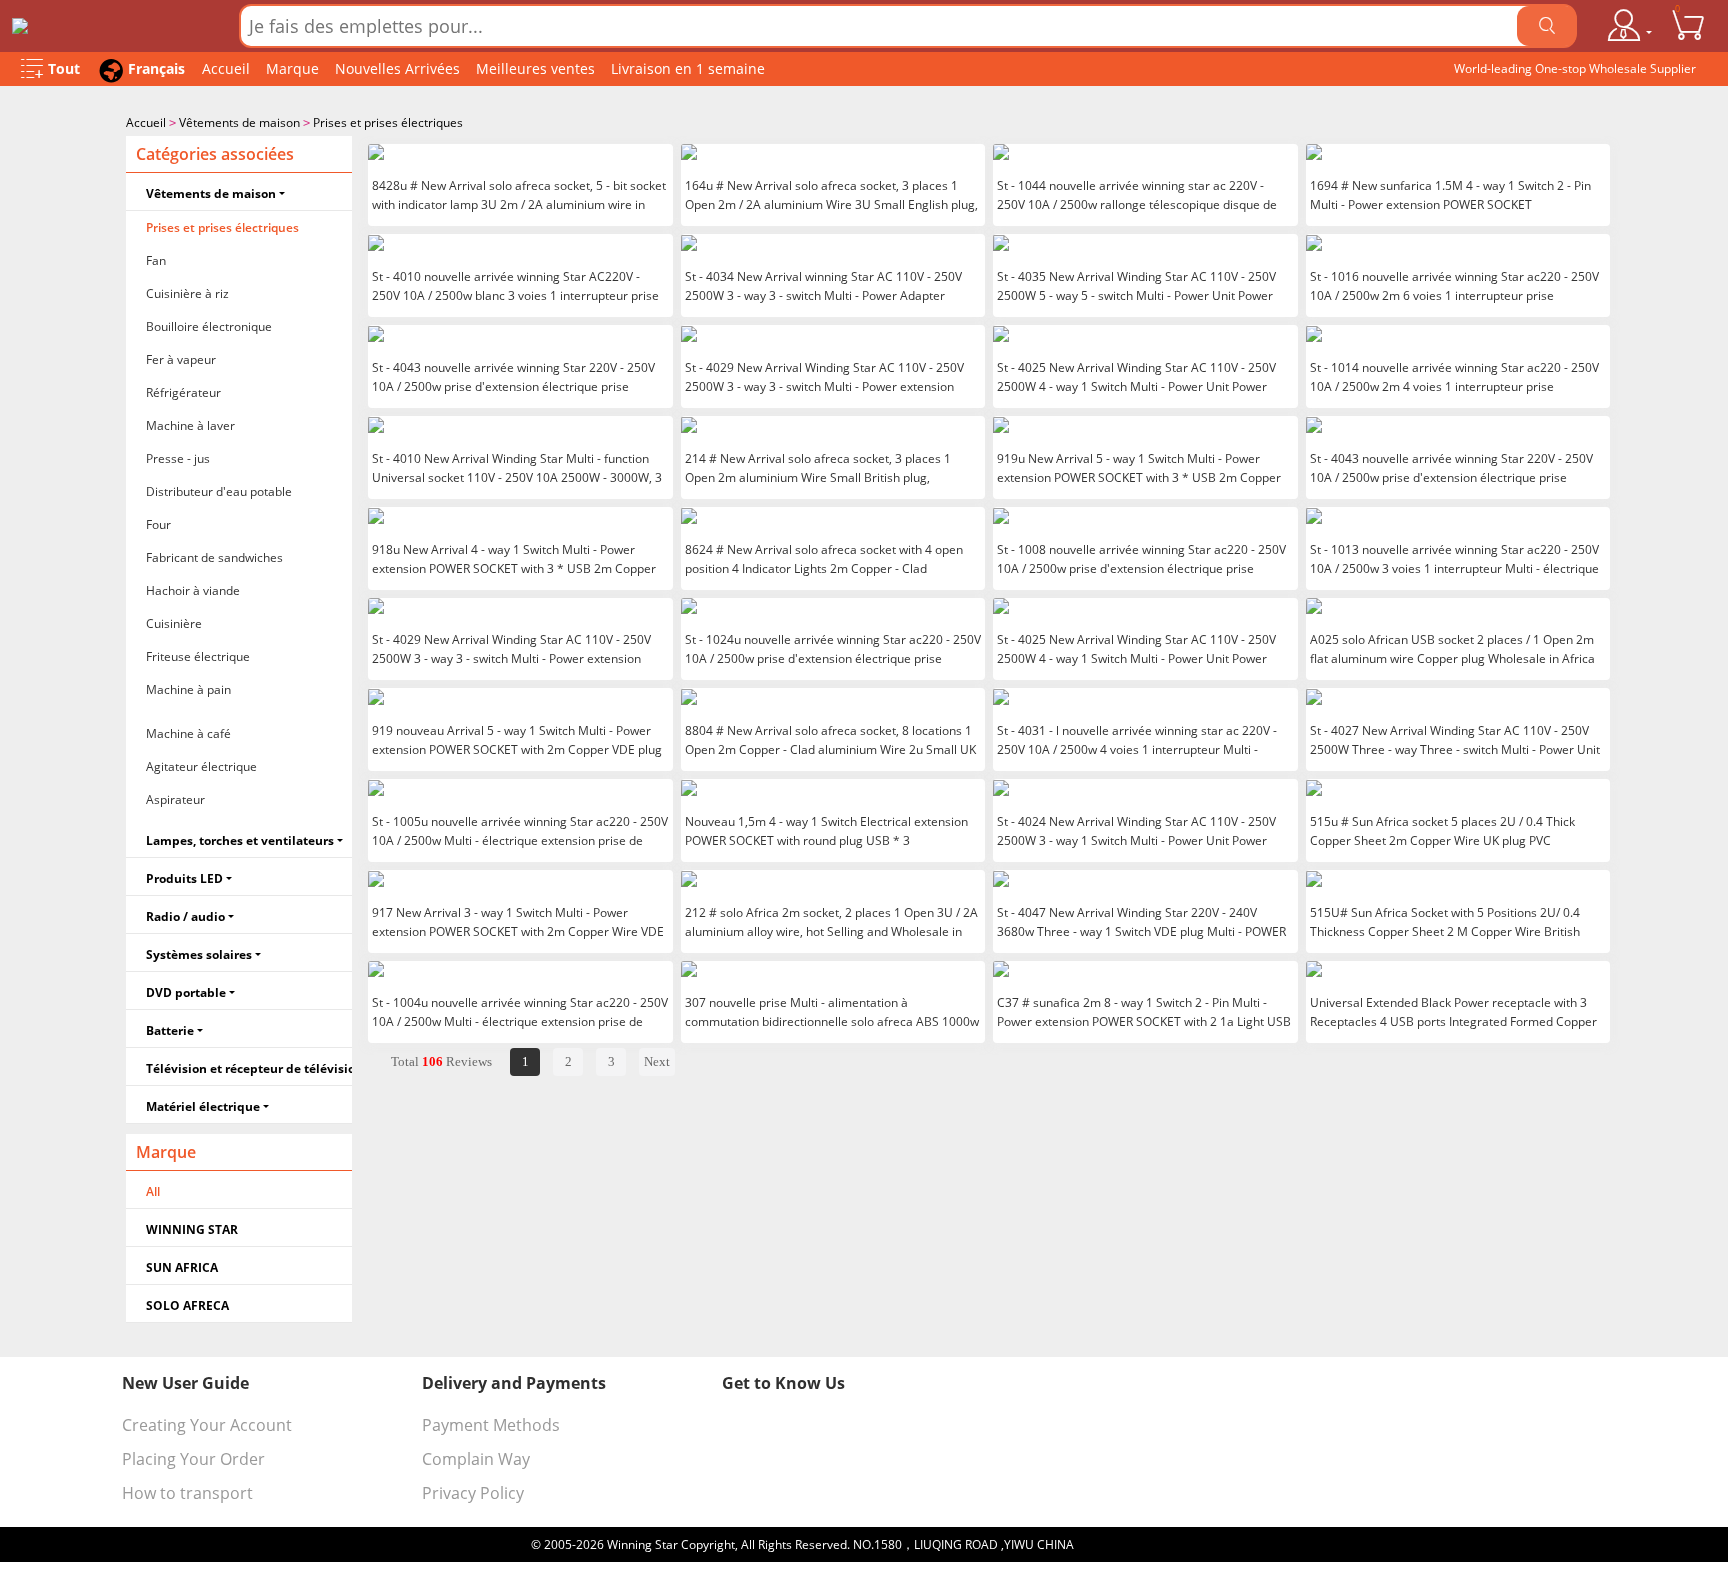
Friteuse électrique (198, 656)
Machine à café (188, 733)
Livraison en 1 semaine (688, 68)
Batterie (170, 1030)
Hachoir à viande (193, 590)
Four (158, 524)
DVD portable (186, 992)
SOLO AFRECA (187, 1305)
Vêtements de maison (239, 122)
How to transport (187, 1493)
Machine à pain (188, 689)
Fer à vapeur (181, 359)
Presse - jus (178, 458)
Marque (292, 68)
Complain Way (476, 1459)
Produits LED (184, 878)
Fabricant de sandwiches (214, 557)
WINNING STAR (192, 1229)
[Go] (1547, 26)
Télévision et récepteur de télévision (249, 1068)
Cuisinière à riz (187, 293)
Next (657, 1061)
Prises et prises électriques (388, 122)
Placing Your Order (193, 1459)
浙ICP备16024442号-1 (1137, 1544)
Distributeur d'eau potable (219, 491)
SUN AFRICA (182, 1267)
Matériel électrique (203, 1106)
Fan (156, 260)
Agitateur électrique (201, 766)
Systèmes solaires (199, 954)
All (153, 1191)
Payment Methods (491, 1425)
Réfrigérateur (183, 392)
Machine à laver (190, 425)
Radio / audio (185, 916)
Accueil (226, 68)
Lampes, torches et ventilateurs (240, 840)
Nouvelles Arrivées (397, 68)
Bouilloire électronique (209, 326)
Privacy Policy (473, 1493)
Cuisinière (174, 623)
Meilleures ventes (535, 68)
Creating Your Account (207, 1425)
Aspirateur (175, 799)
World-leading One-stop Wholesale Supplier (1575, 68)
